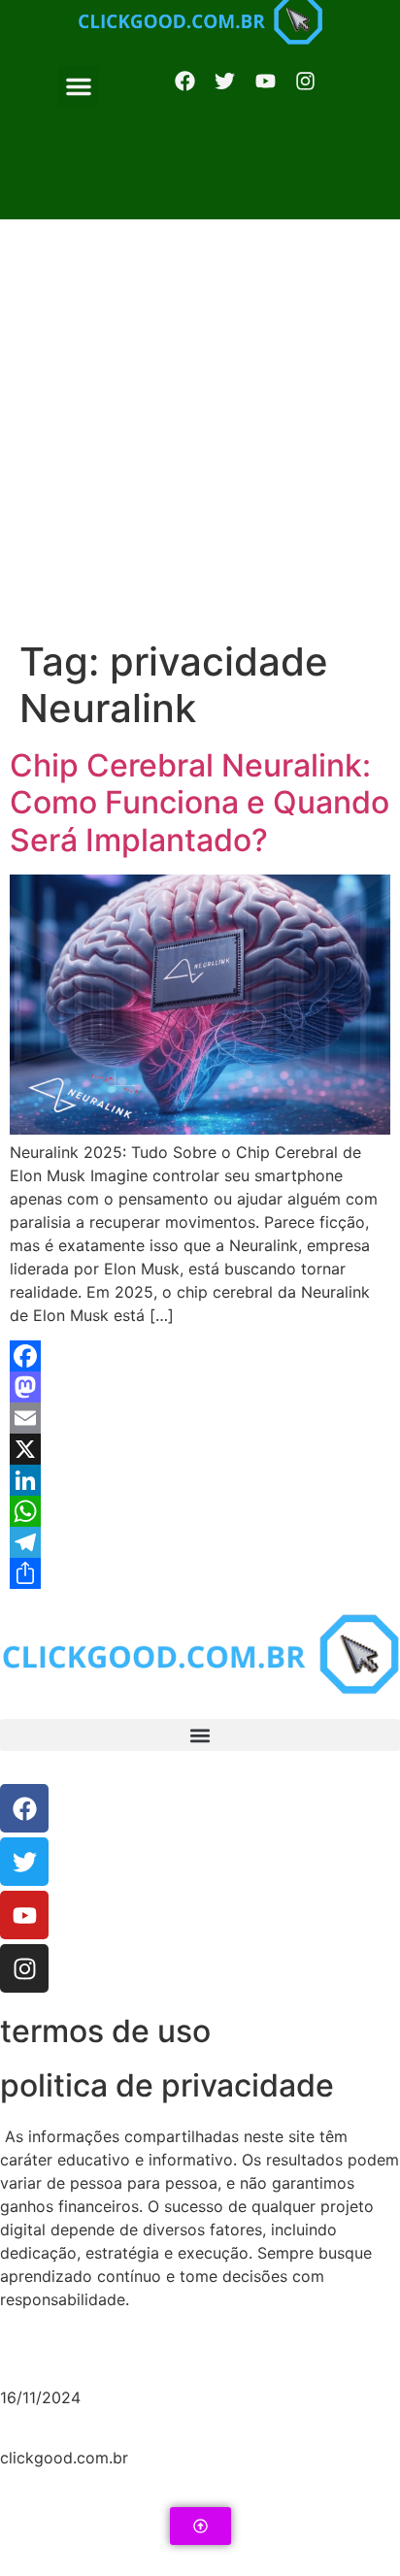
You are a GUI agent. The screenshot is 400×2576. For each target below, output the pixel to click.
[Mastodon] (200, 1387)
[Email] (200, 1418)
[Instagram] (306, 82)
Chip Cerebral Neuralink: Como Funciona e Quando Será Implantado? (200, 803)
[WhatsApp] (200, 1511)
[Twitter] (24, 1862)
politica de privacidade (167, 2085)
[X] (200, 1449)
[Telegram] (200, 1542)
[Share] (200, 1573)
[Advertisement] (200, 429)
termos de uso (105, 2031)
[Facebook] (184, 82)
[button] (79, 86)
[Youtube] (24, 1915)
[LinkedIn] (200, 1480)
